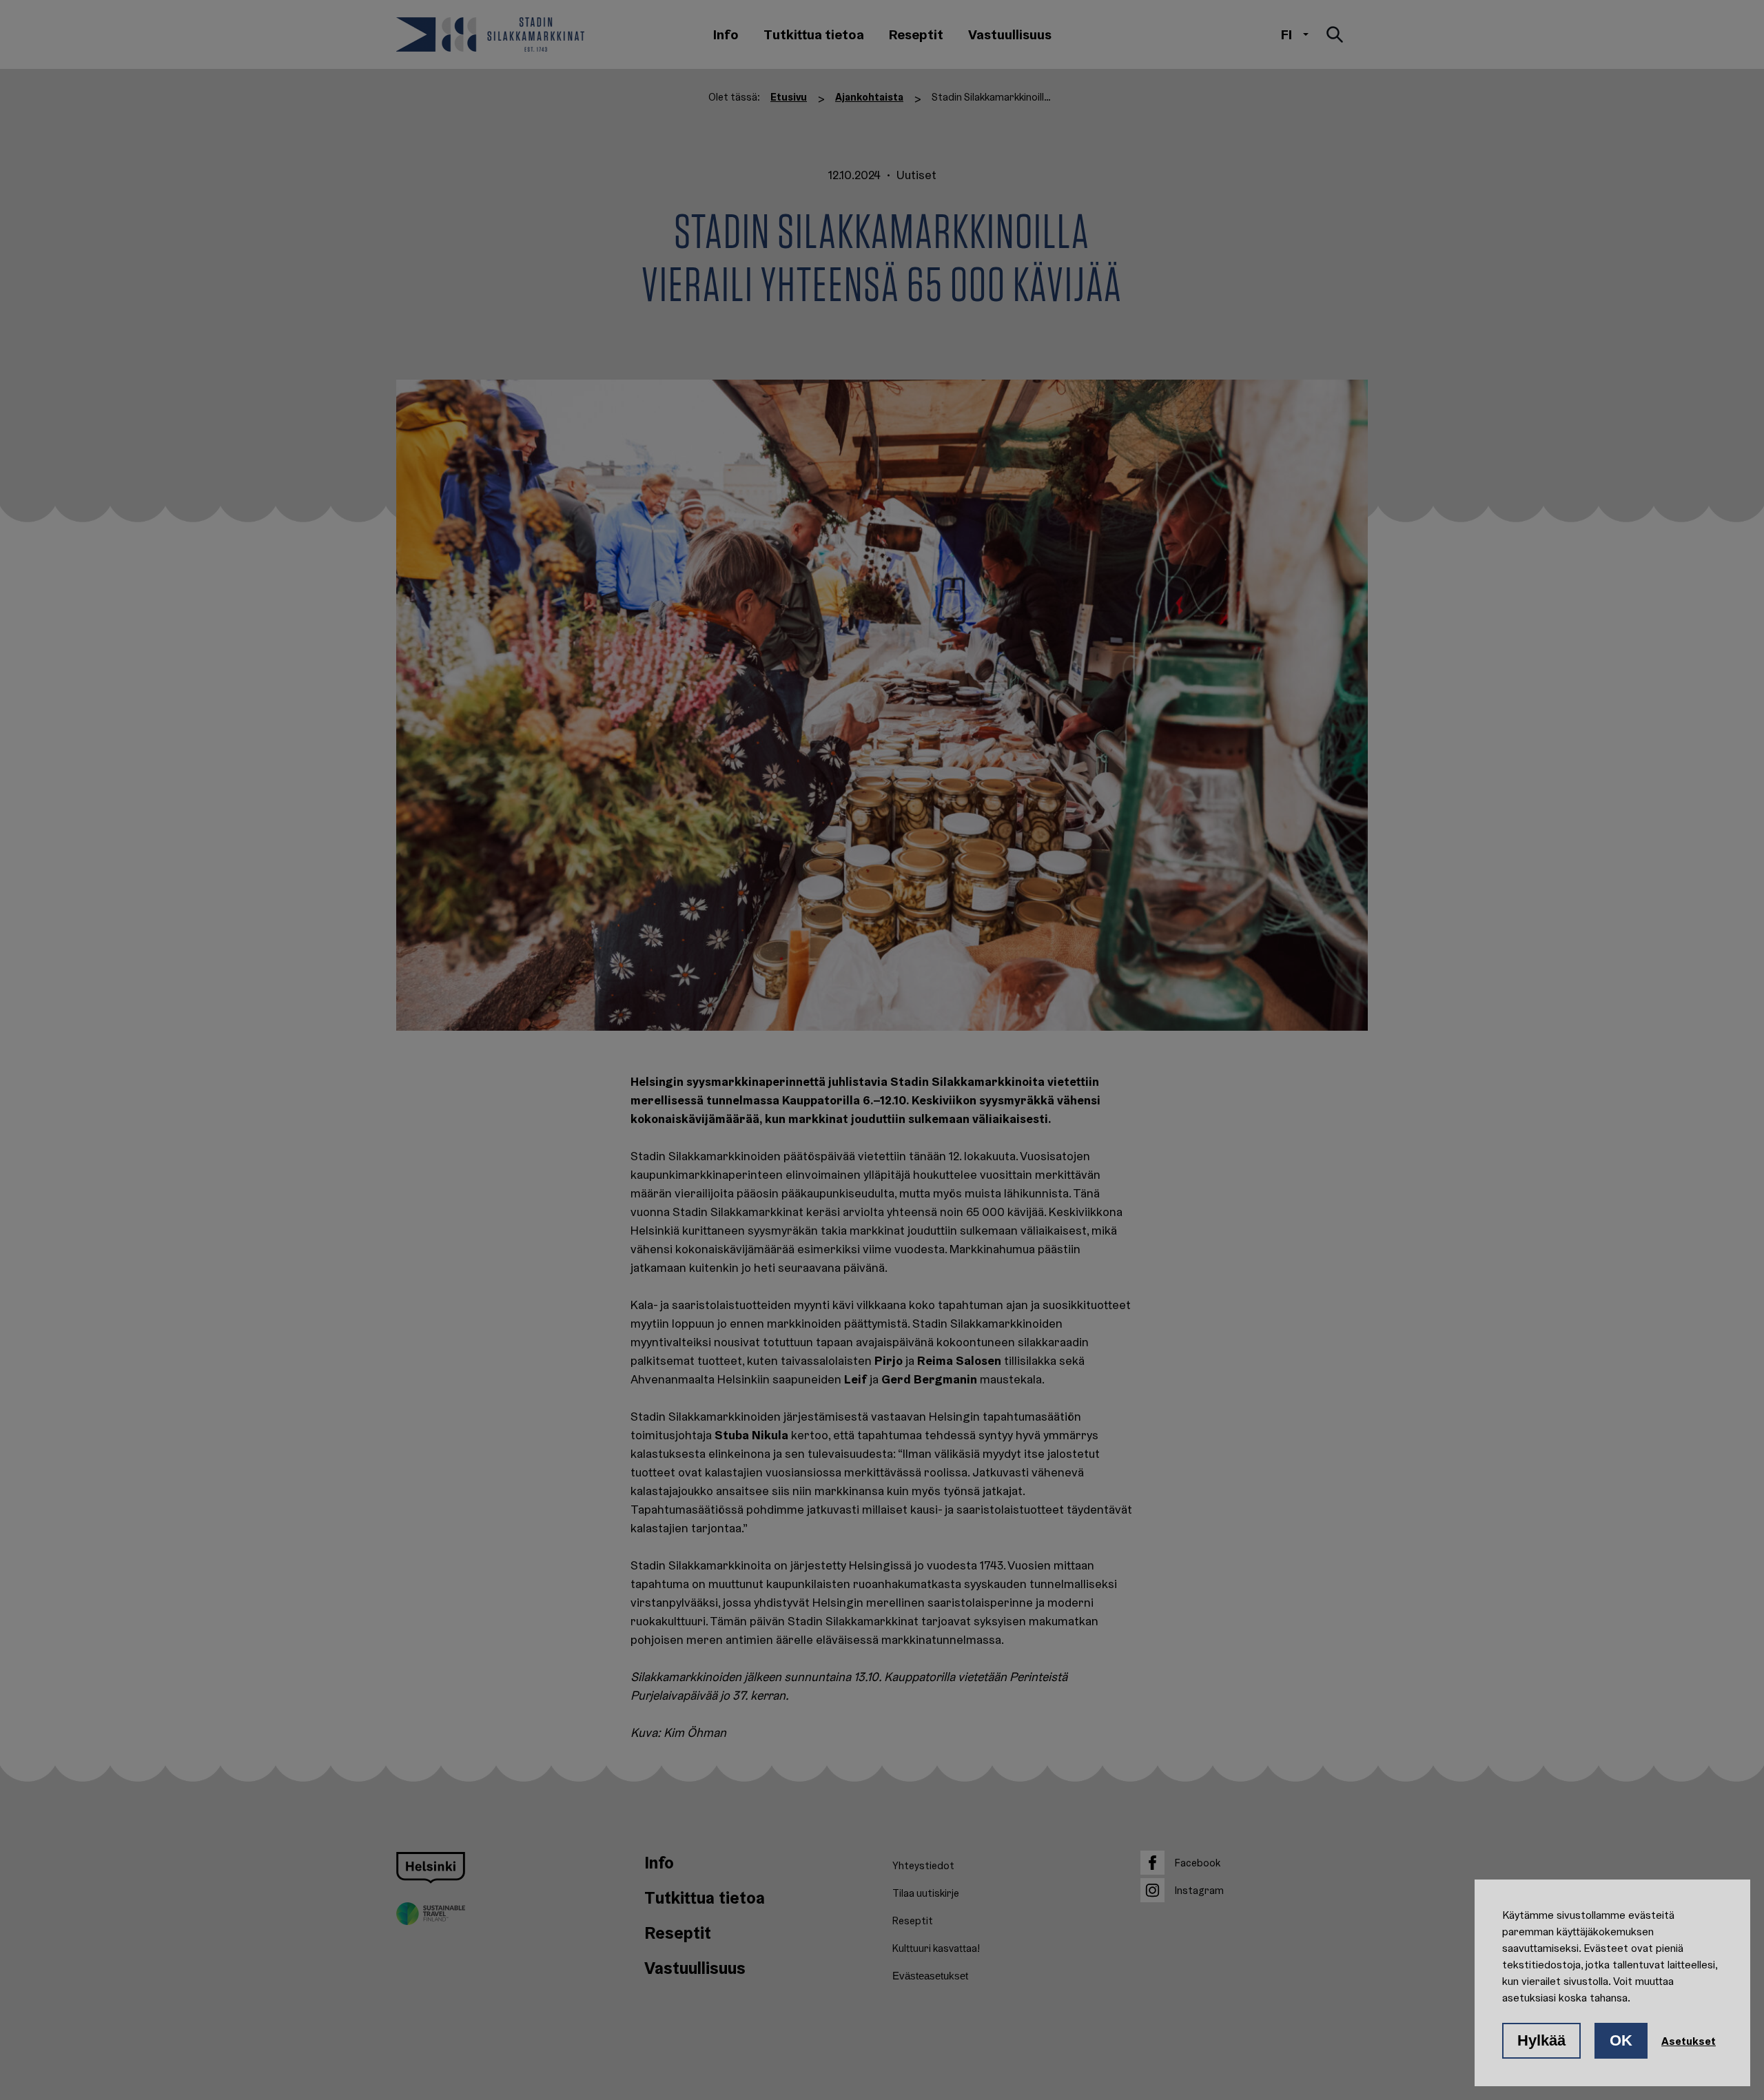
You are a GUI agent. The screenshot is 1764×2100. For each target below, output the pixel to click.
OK (1621, 2040)
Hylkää (1541, 2040)
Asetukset (1689, 2041)
